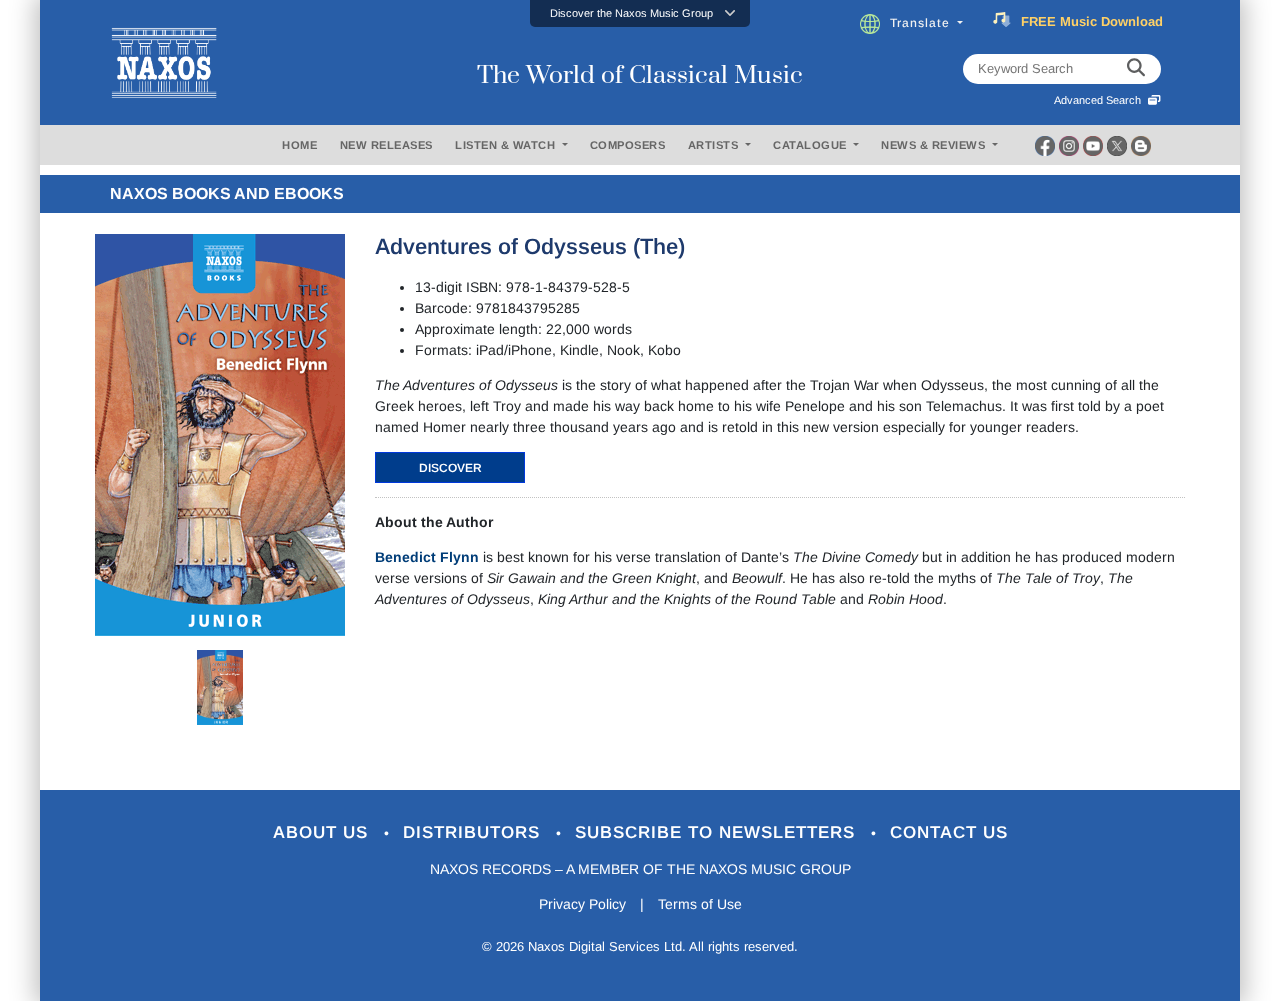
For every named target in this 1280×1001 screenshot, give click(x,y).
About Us (323, 832)
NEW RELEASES (386, 145)
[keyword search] (1136, 69)
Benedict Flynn (427, 557)
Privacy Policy (582, 904)
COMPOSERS (628, 145)
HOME (299, 145)
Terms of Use (700, 904)
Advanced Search (1100, 100)
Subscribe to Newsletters (718, 832)
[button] (640, 13)
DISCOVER (450, 468)
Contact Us (949, 832)
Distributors (474, 832)
